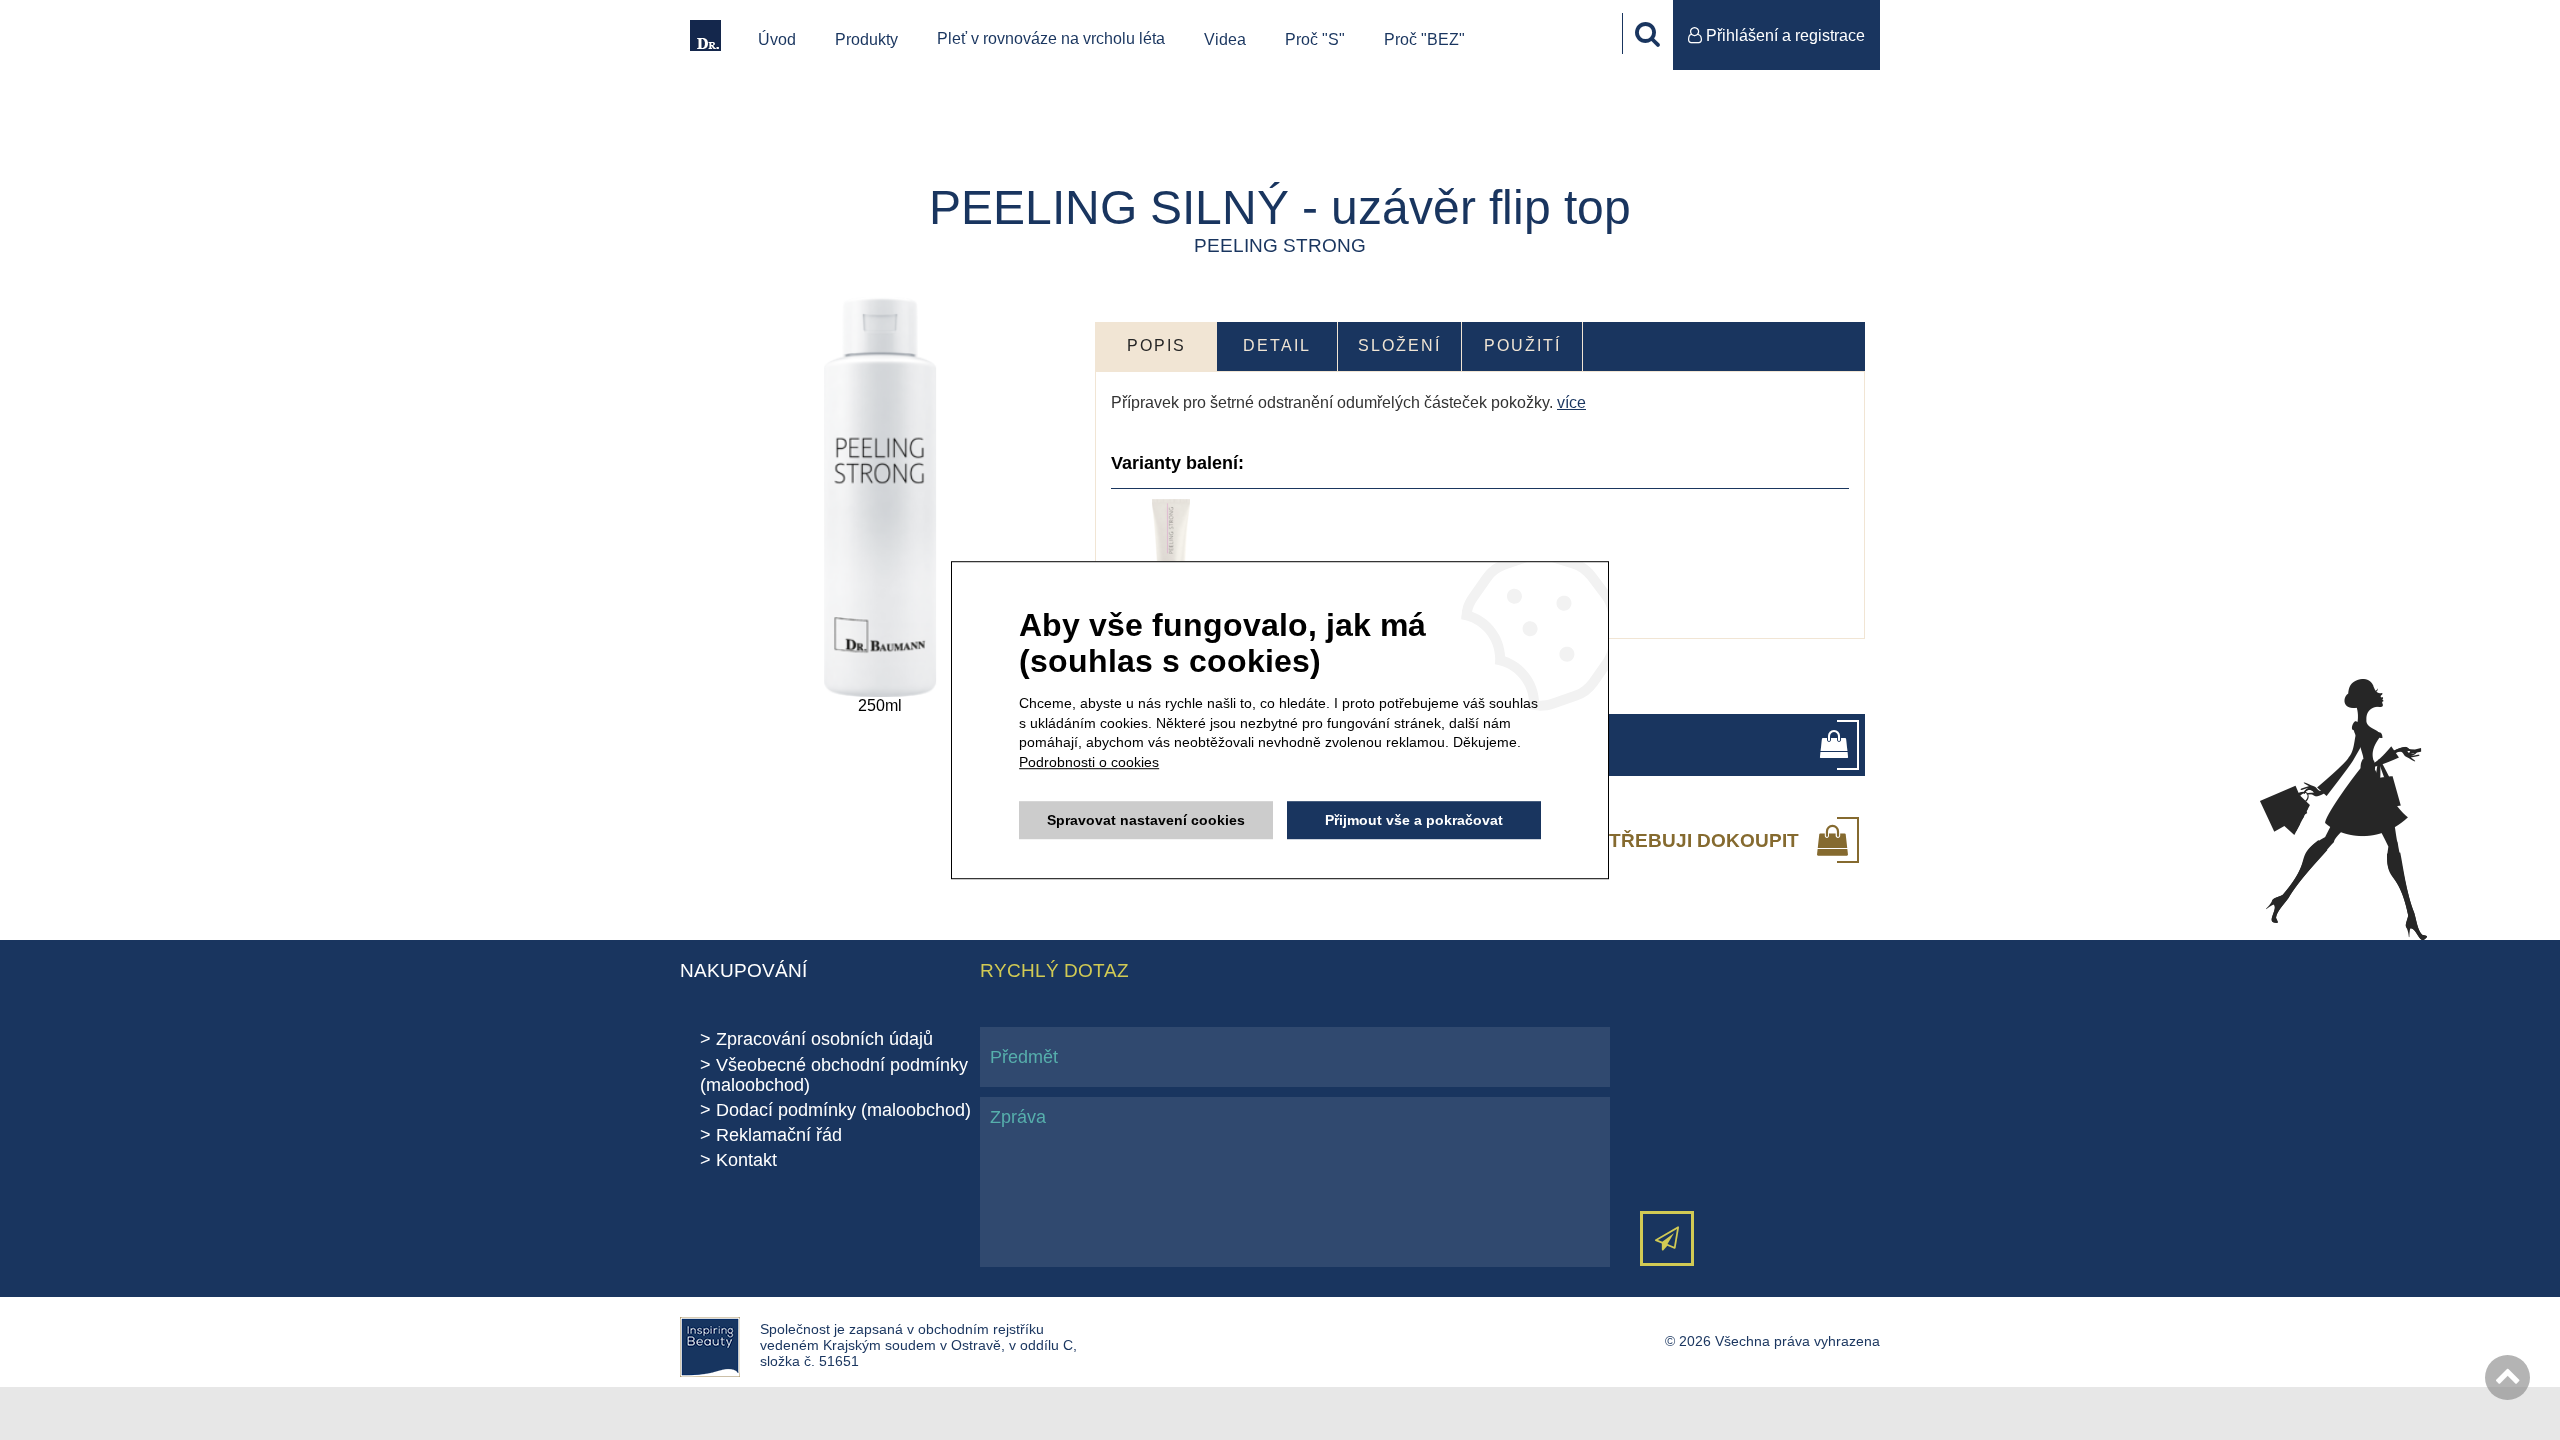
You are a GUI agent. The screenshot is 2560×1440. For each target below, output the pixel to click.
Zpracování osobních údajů (824, 1039)
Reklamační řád (779, 1135)
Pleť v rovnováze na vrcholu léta (1051, 38)
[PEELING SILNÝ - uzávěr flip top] (880, 497)
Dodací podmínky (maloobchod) (843, 1110)
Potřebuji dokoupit (1690, 840)
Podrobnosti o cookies (1089, 762)
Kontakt (746, 1160)
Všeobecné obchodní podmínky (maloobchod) (834, 1075)
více (1571, 402)
